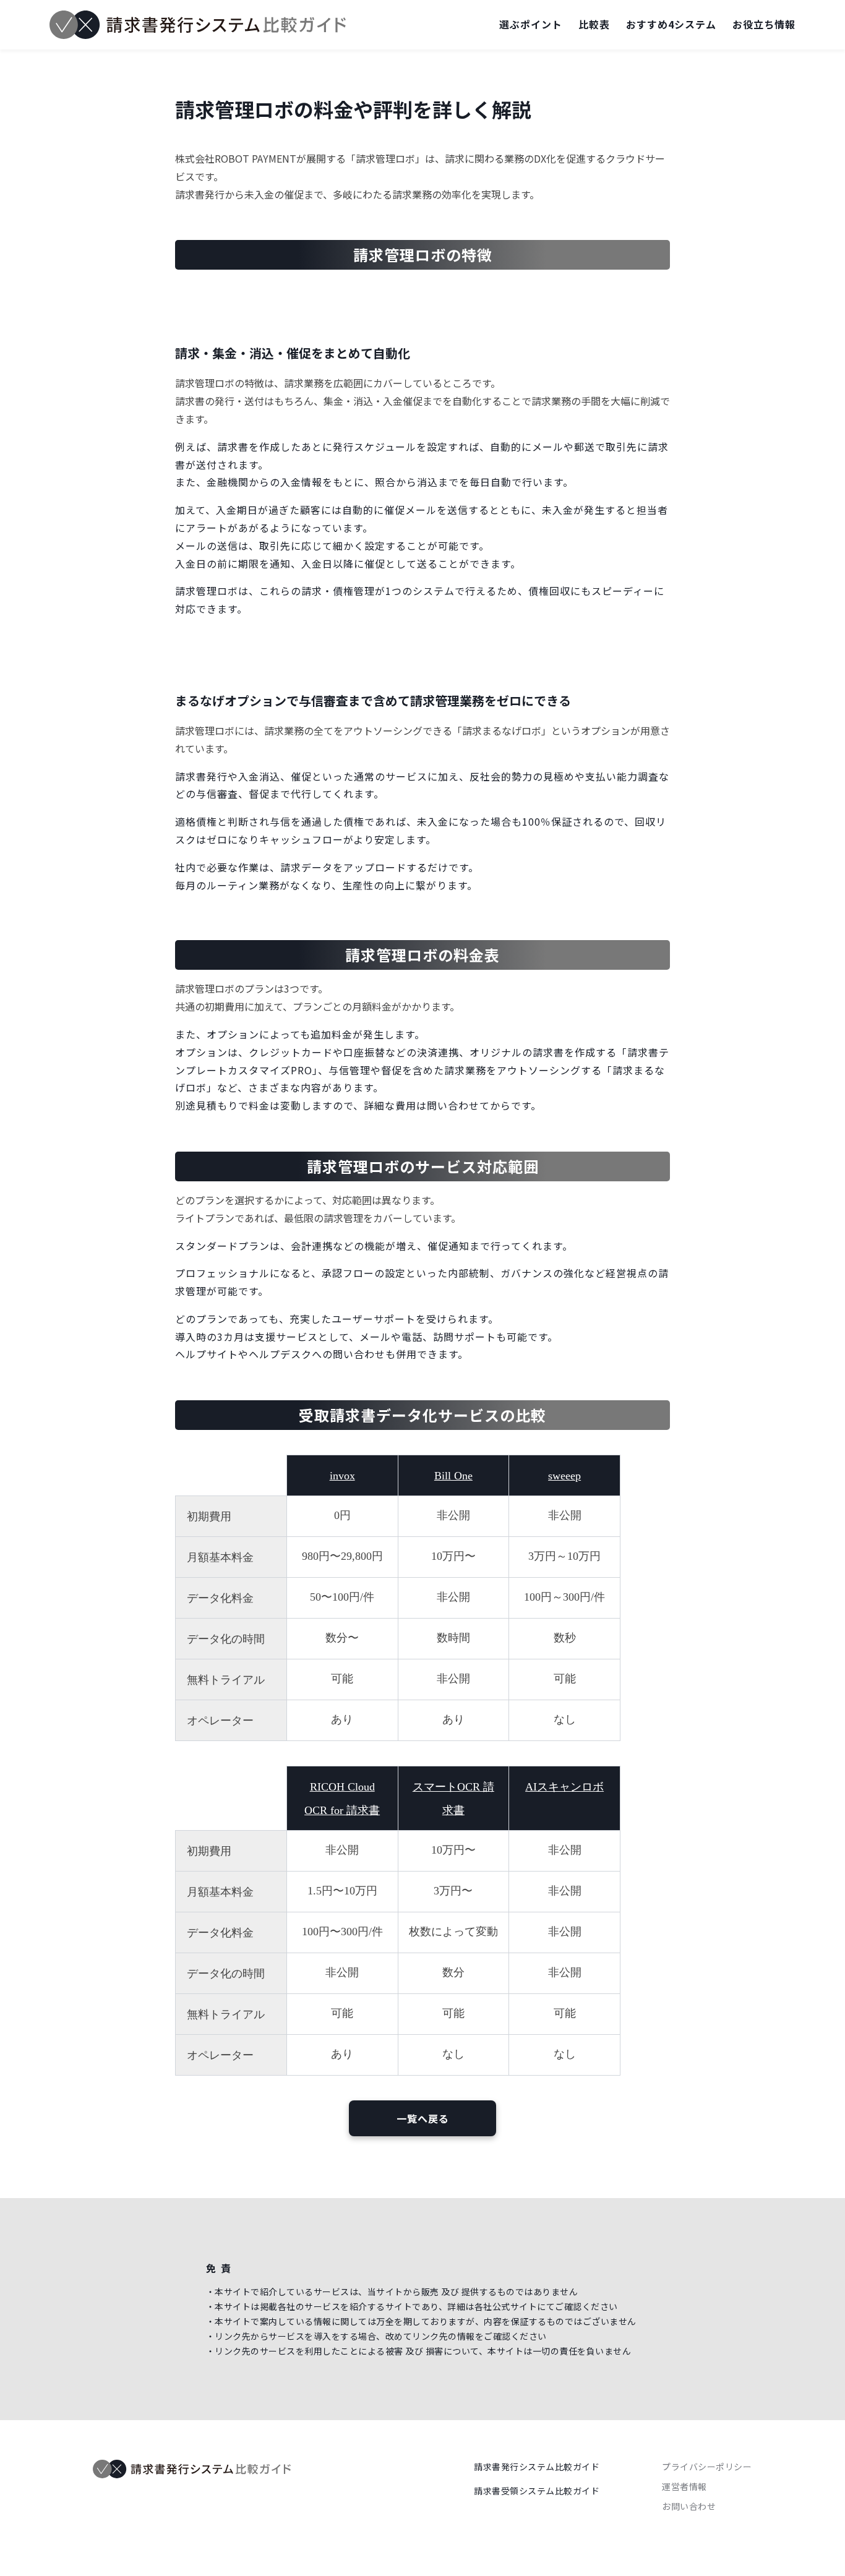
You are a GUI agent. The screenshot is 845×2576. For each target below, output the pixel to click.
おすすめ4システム (671, 24)
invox (342, 1476)
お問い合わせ (689, 2506)
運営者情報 (684, 2486)
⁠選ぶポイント (531, 24)
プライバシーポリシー (707, 2467)
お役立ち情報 (764, 24)
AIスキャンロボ (564, 1787)
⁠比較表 (594, 24)
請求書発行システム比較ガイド (537, 2467)
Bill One (453, 1476)
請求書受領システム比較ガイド (537, 2491)
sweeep (564, 1476)
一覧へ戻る (423, 2118)
